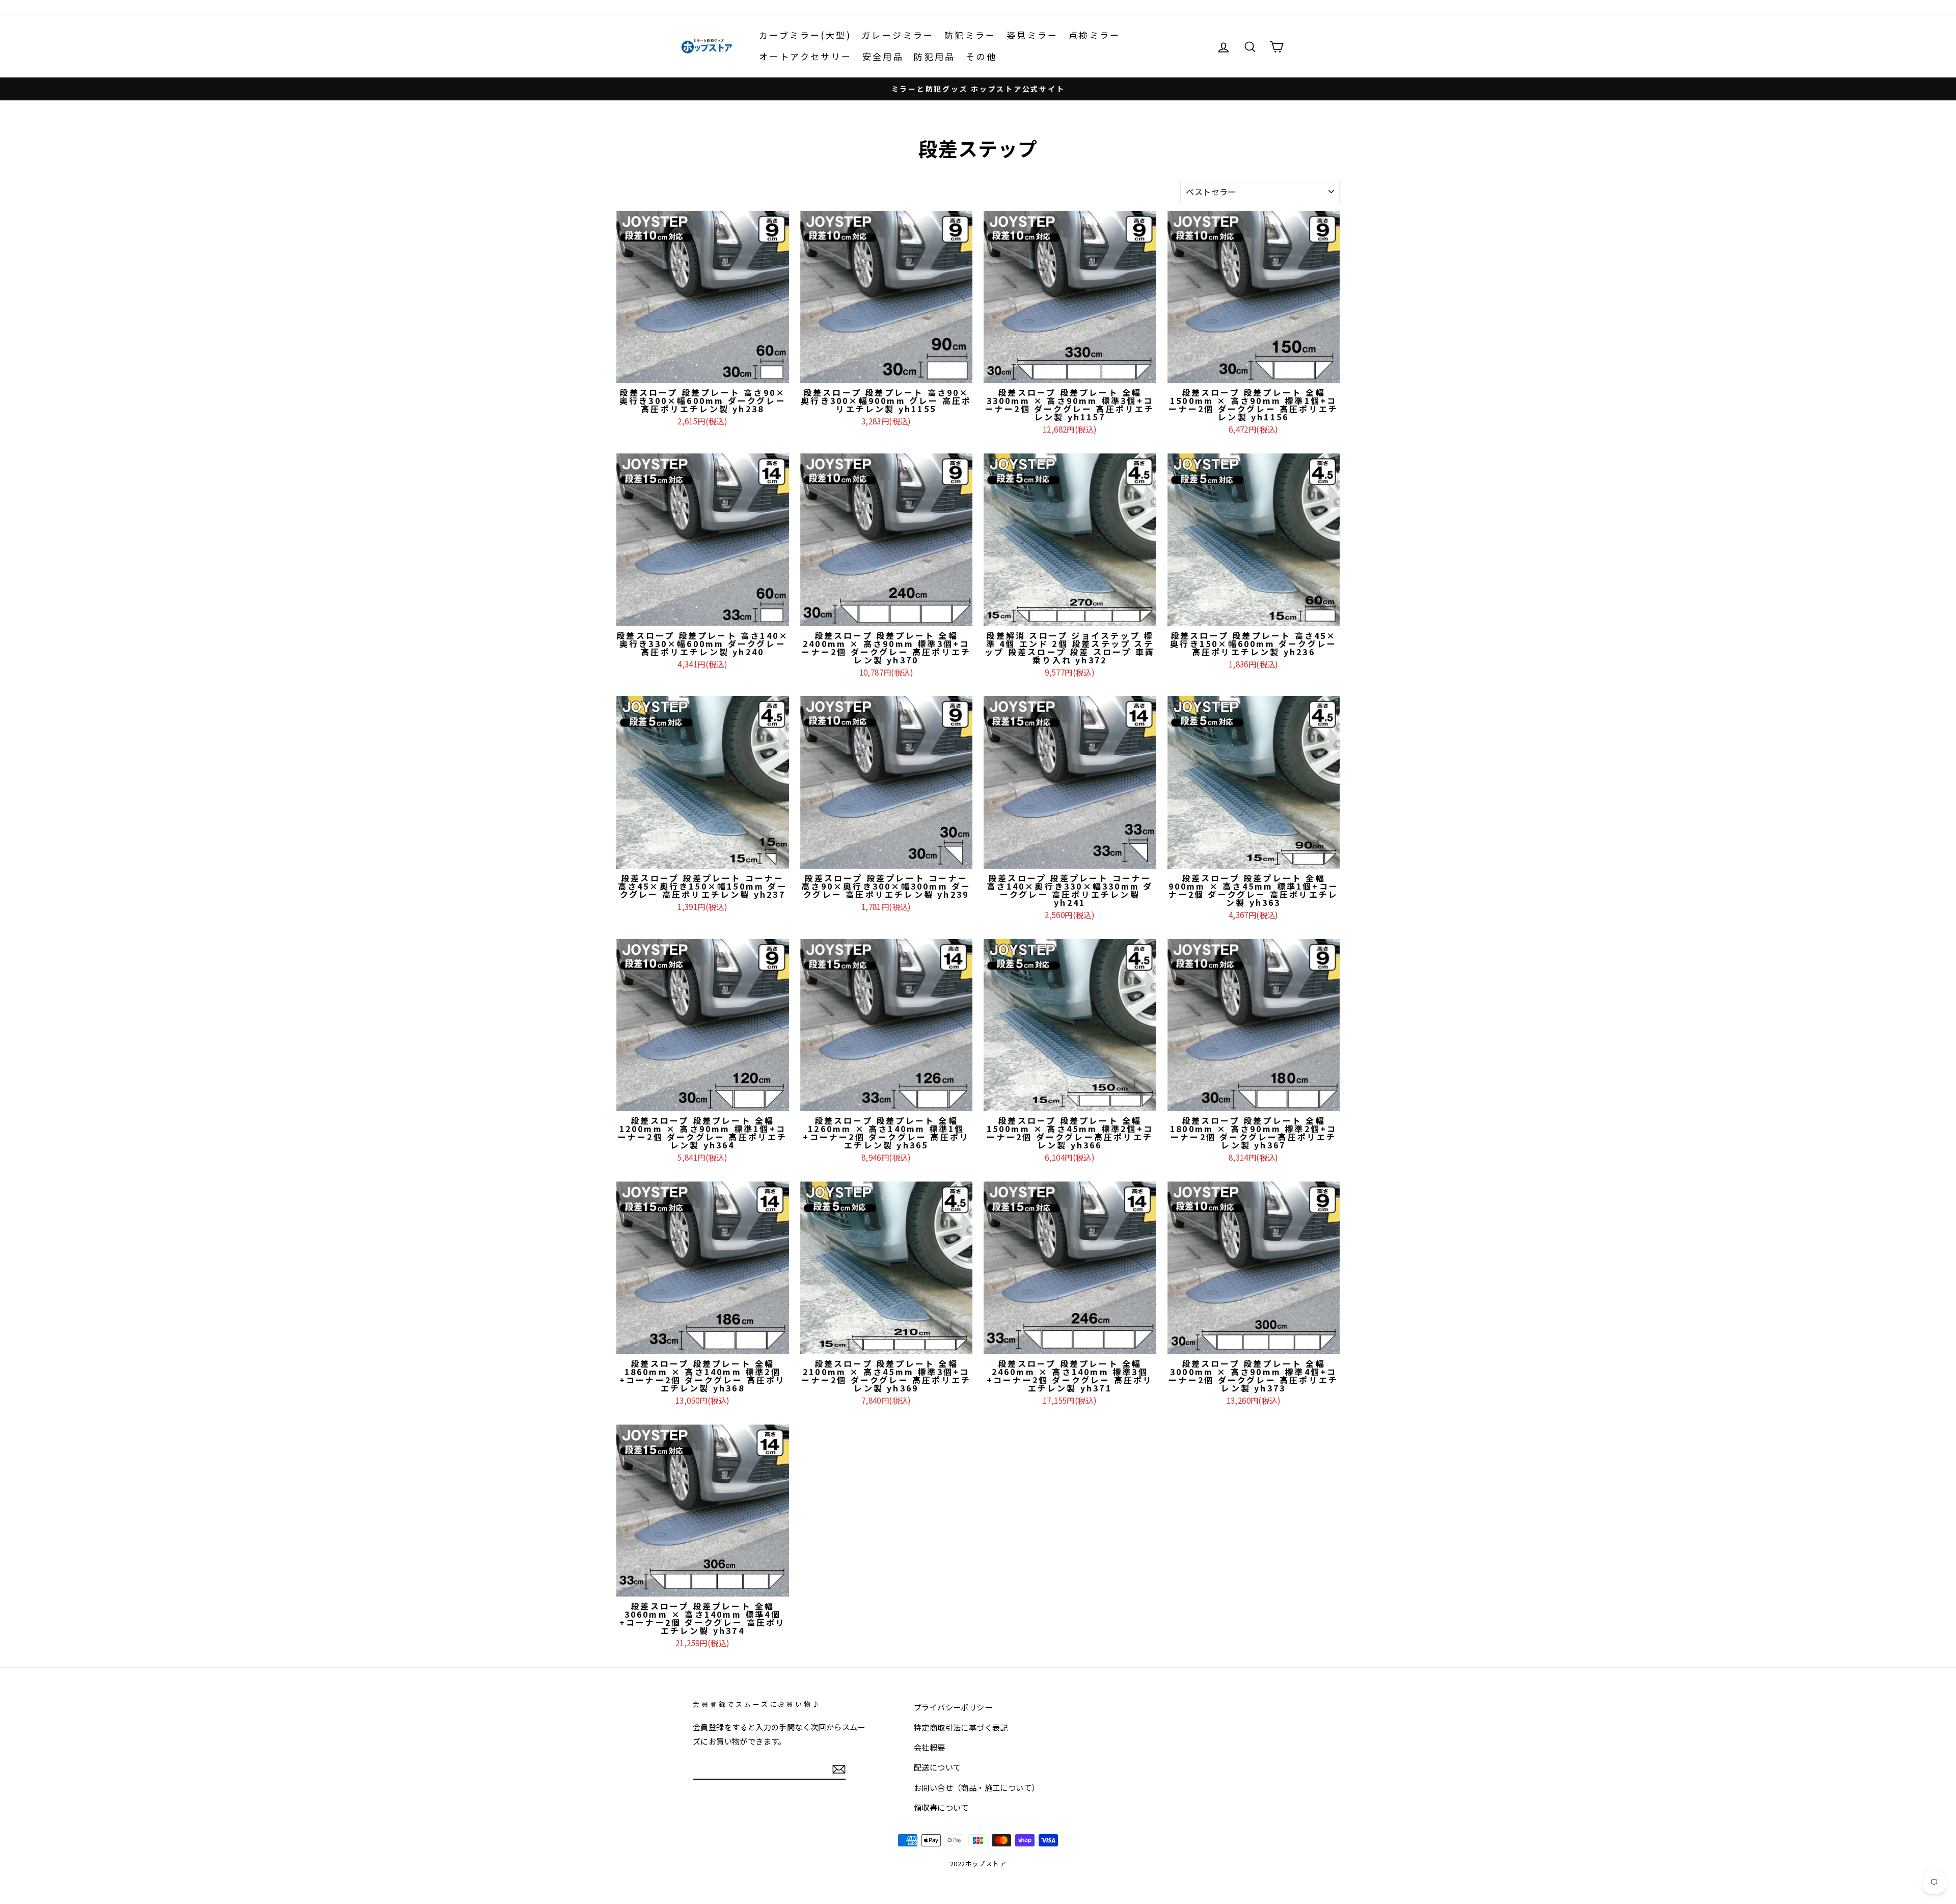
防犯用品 (935, 56)
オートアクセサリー (806, 56)
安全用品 (883, 56)
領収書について (941, 1807)
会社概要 (930, 1747)
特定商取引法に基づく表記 (961, 1727)
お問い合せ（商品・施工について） (976, 1787)
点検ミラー (1095, 35)
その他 (981, 56)
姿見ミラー (1033, 35)
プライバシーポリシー (953, 1707)
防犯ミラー (970, 35)
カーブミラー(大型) (805, 35)
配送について (937, 1767)
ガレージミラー (898, 35)
